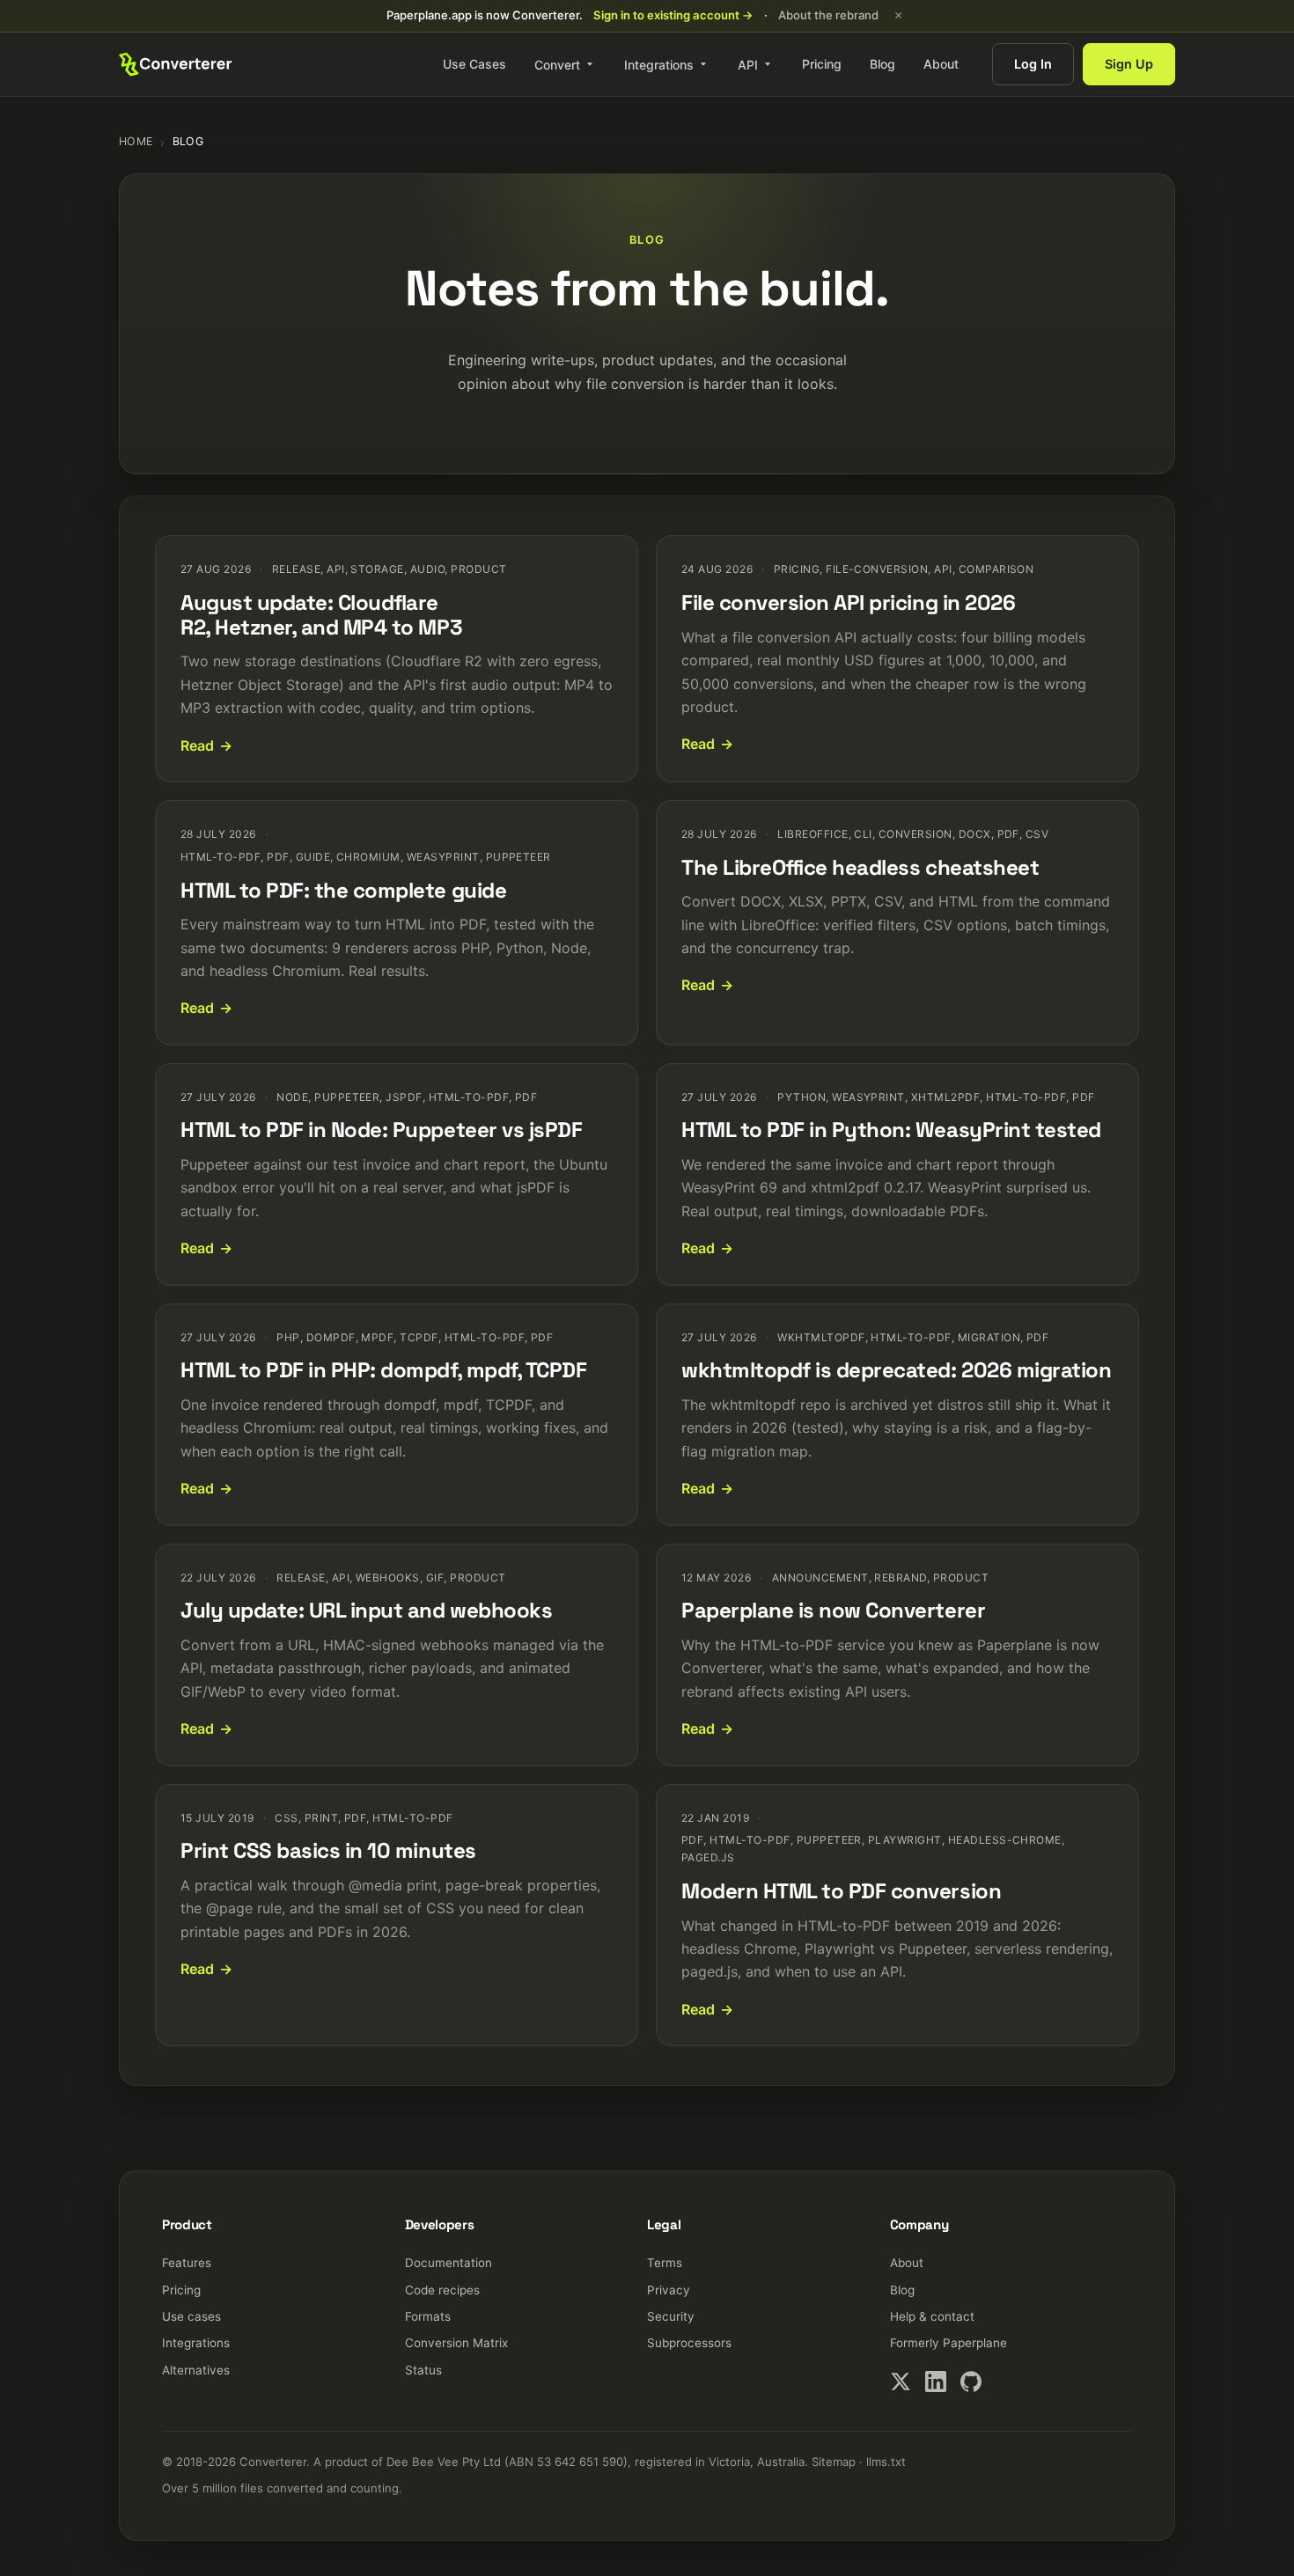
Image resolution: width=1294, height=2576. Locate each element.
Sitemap (834, 2462)
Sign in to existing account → (673, 15)
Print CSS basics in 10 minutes (328, 1850)
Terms (665, 2263)
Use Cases (474, 64)
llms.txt (886, 2462)
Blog (882, 64)
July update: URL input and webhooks (366, 1610)
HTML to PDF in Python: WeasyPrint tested (891, 1130)
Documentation (448, 2263)
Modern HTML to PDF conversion (841, 1891)
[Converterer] (176, 64)
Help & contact (932, 2316)
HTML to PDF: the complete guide (343, 890)
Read (197, 745)
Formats (428, 2316)
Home (136, 141)
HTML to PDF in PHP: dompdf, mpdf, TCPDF (383, 1370)
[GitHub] (971, 2382)
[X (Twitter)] (901, 2382)
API (748, 64)
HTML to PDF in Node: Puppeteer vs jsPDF (381, 1130)
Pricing (822, 64)
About (941, 64)
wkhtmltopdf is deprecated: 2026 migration (896, 1370)
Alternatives (196, 2370)
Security (671, 2316)
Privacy (669, 2290)
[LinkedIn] (936, 2382)
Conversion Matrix (456, 2343)
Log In (1033, 64)
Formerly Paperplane (948, 2343)
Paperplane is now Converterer (833, 1610)
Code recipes (442, 2290)
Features (187, 2263)
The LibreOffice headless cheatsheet (860, 867)
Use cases (191, 2316)
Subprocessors (689, 2343)
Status (423, 2370)
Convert (557, 64)
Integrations (659, 64)
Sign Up (1129, 64)
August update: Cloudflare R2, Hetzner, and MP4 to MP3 (321, 615)
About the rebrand (828, 15)
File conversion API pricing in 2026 (848, 602)
